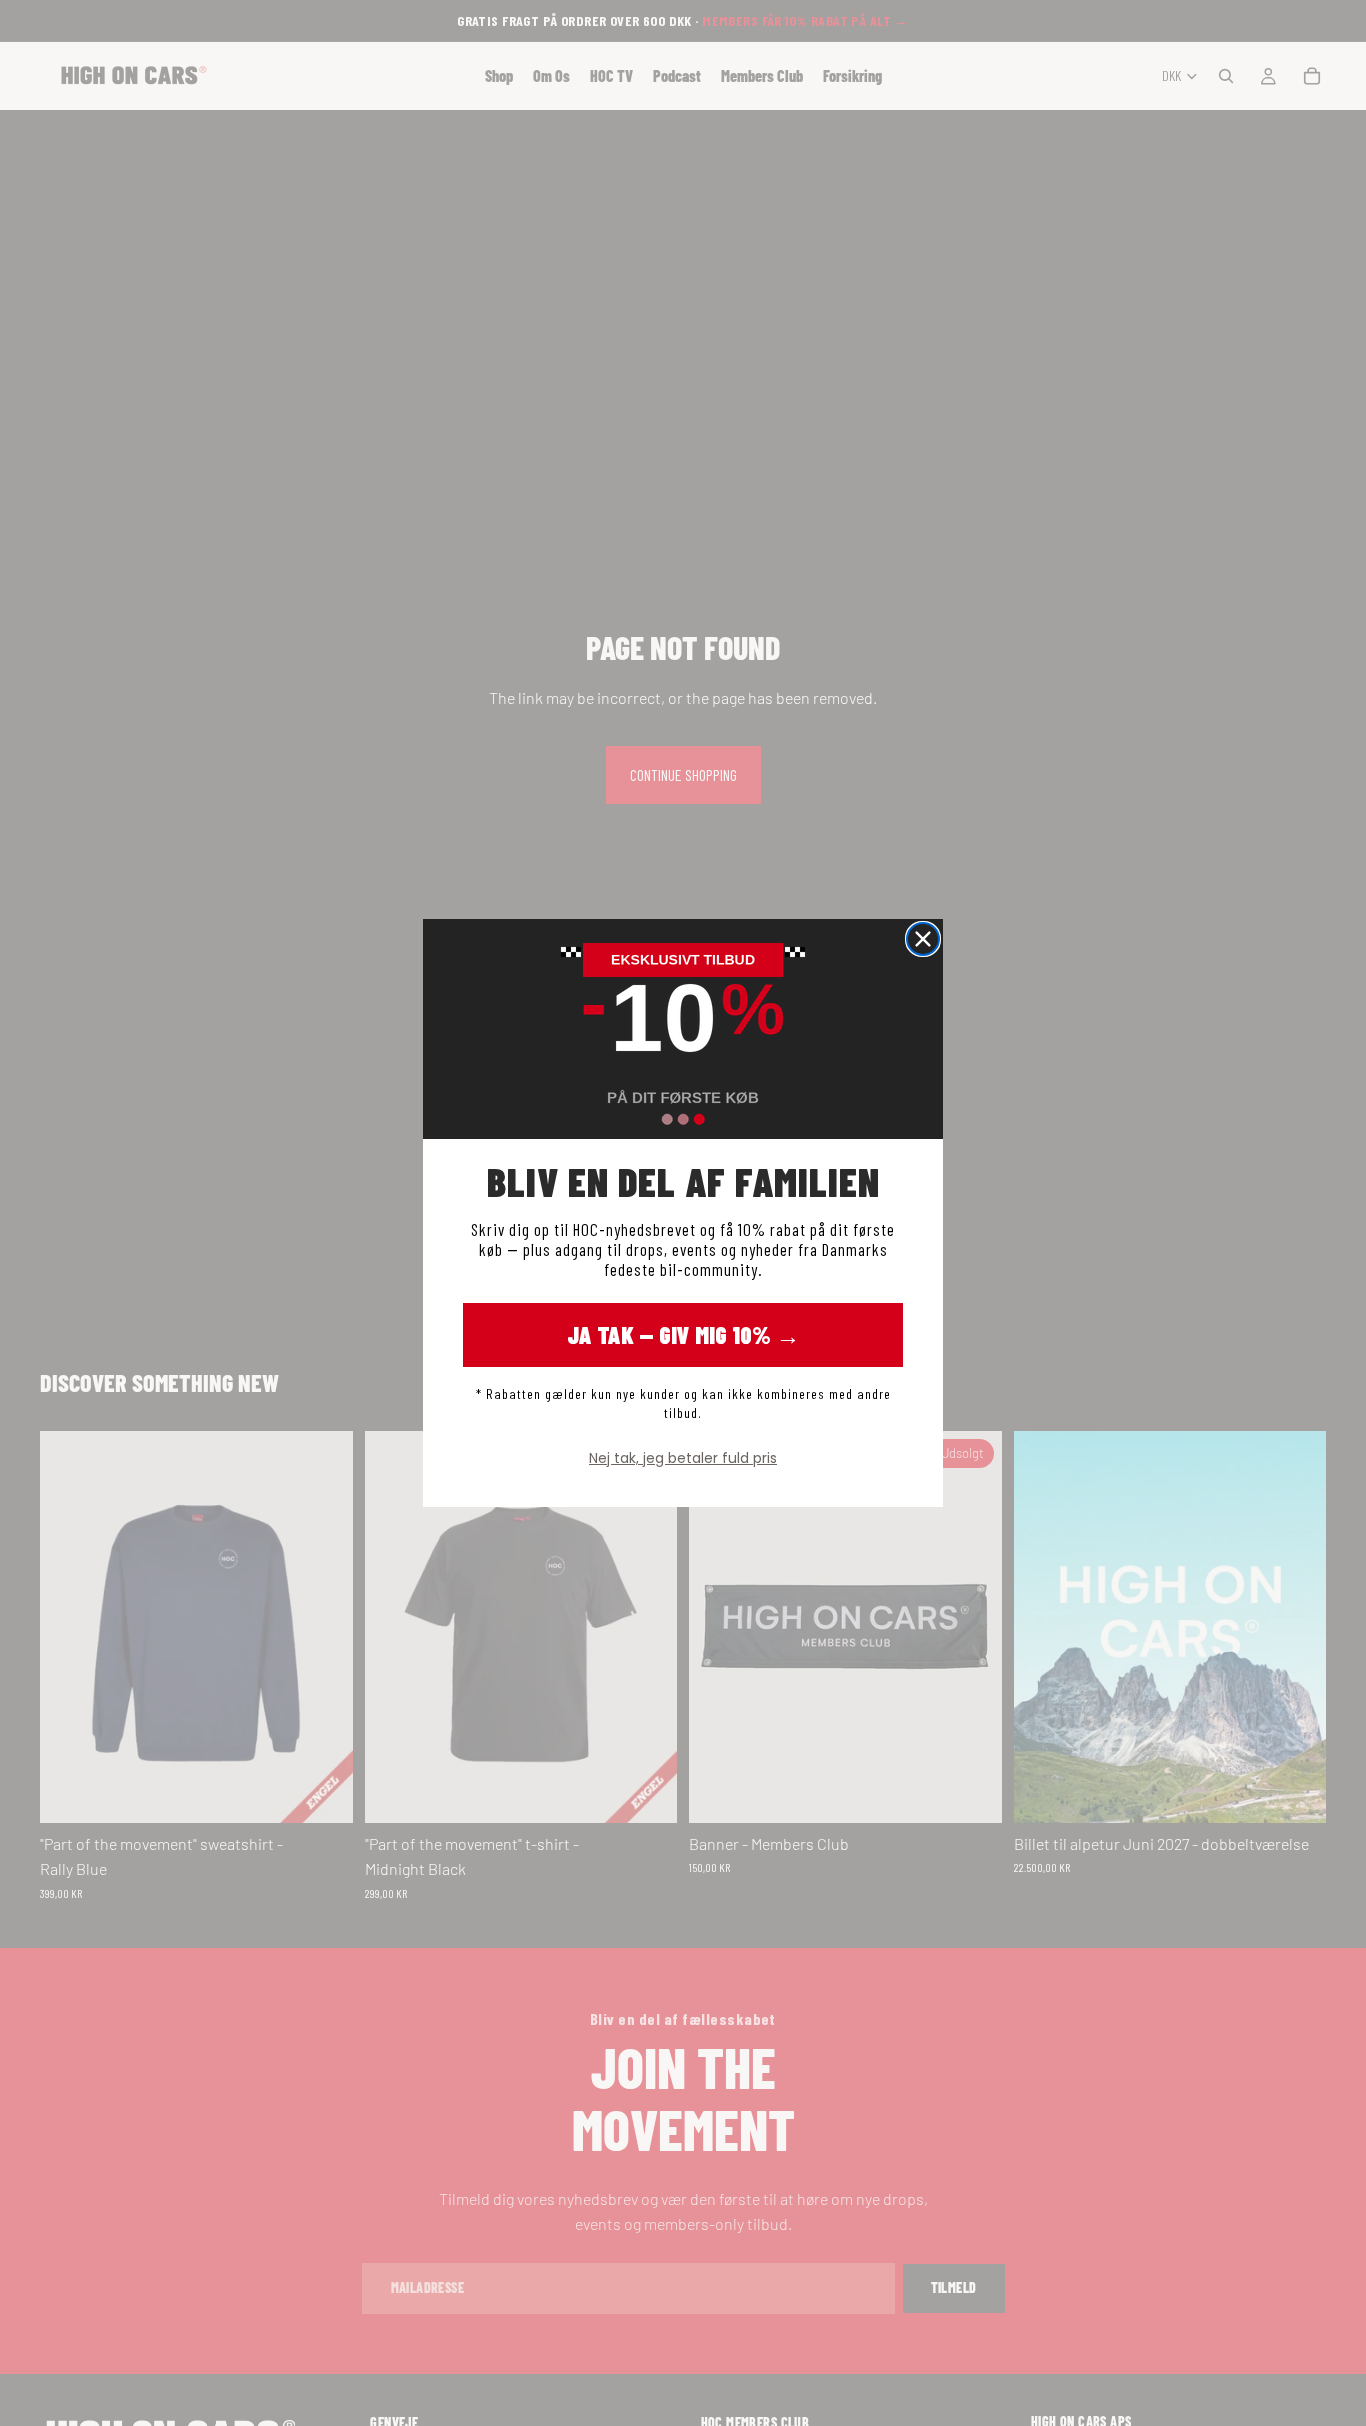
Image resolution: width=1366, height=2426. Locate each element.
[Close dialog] (923, 939)
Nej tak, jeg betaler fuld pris (683, 1458)
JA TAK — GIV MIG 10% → (683, 1334)
